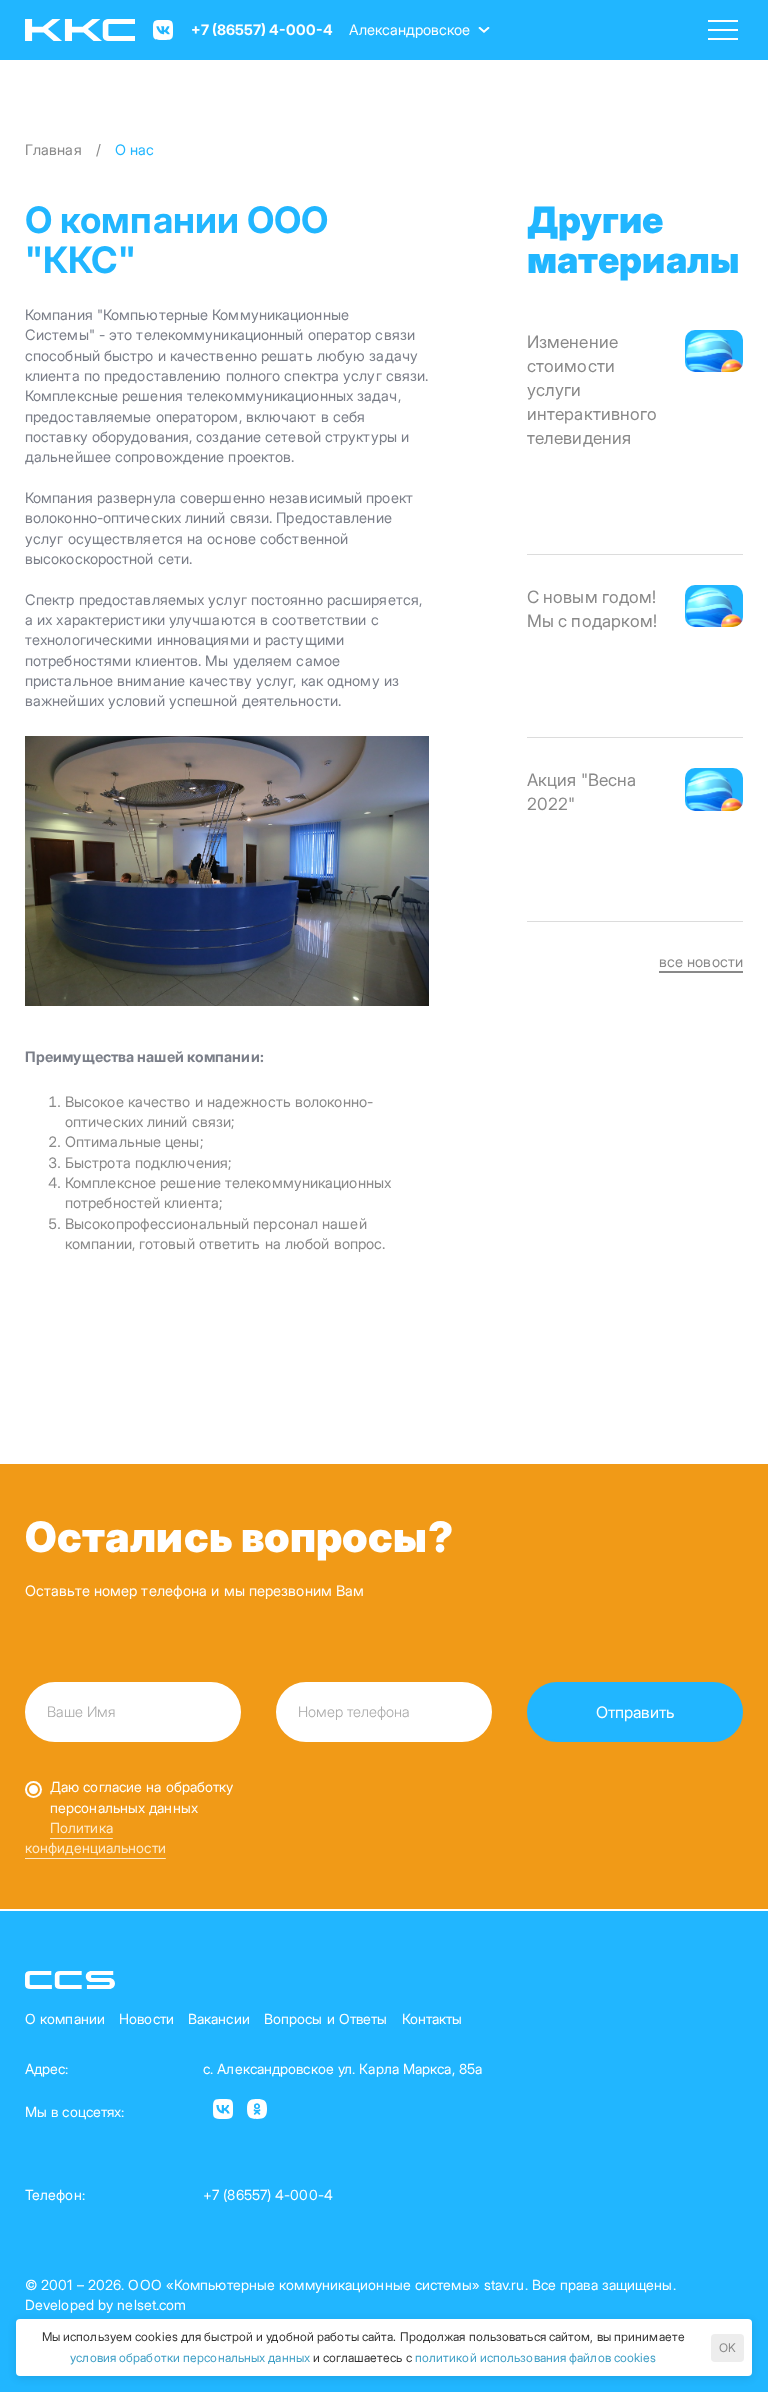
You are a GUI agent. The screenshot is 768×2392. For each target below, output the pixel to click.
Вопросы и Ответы (326, 2018)
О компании (65, 2018)
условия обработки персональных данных (190, 2357)
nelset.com (151, 2304)
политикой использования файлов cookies (536, 2357)
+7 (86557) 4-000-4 (262, 30)
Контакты (432, 2018)
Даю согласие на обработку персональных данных (142, 1796)
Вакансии (219, 2018)
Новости (146, 2018)
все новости (701, 962)
